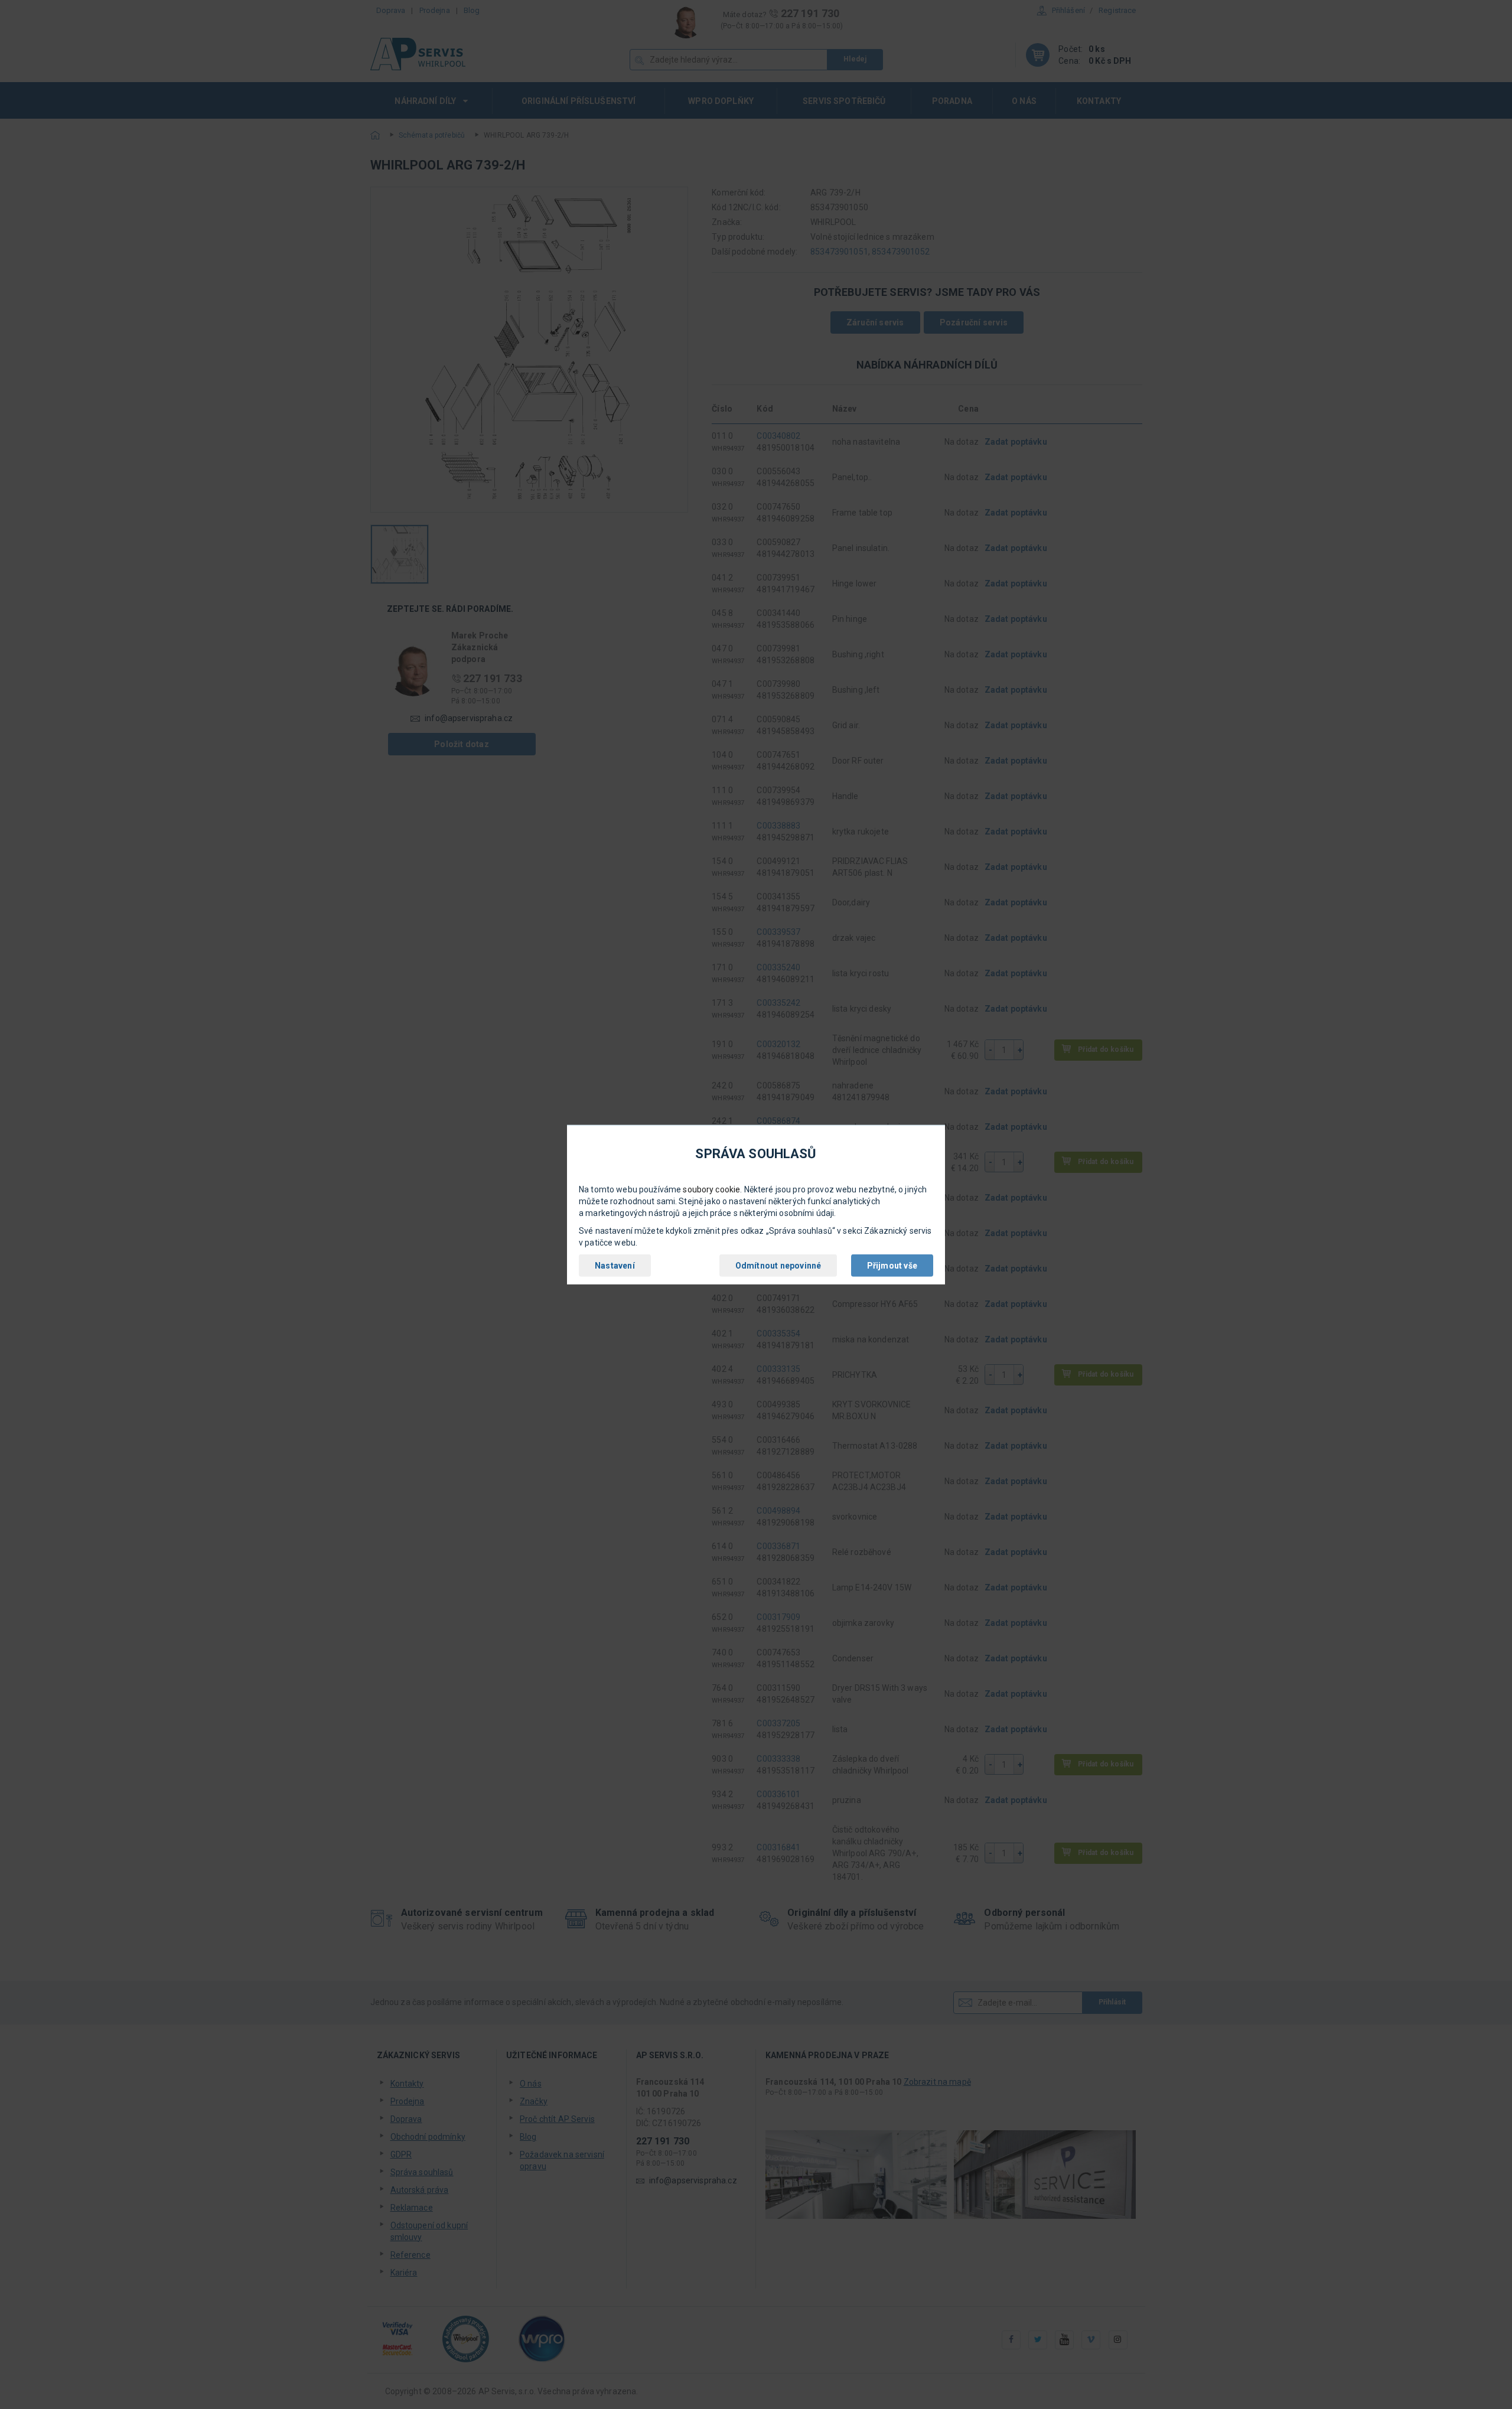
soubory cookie (711, 1189)
